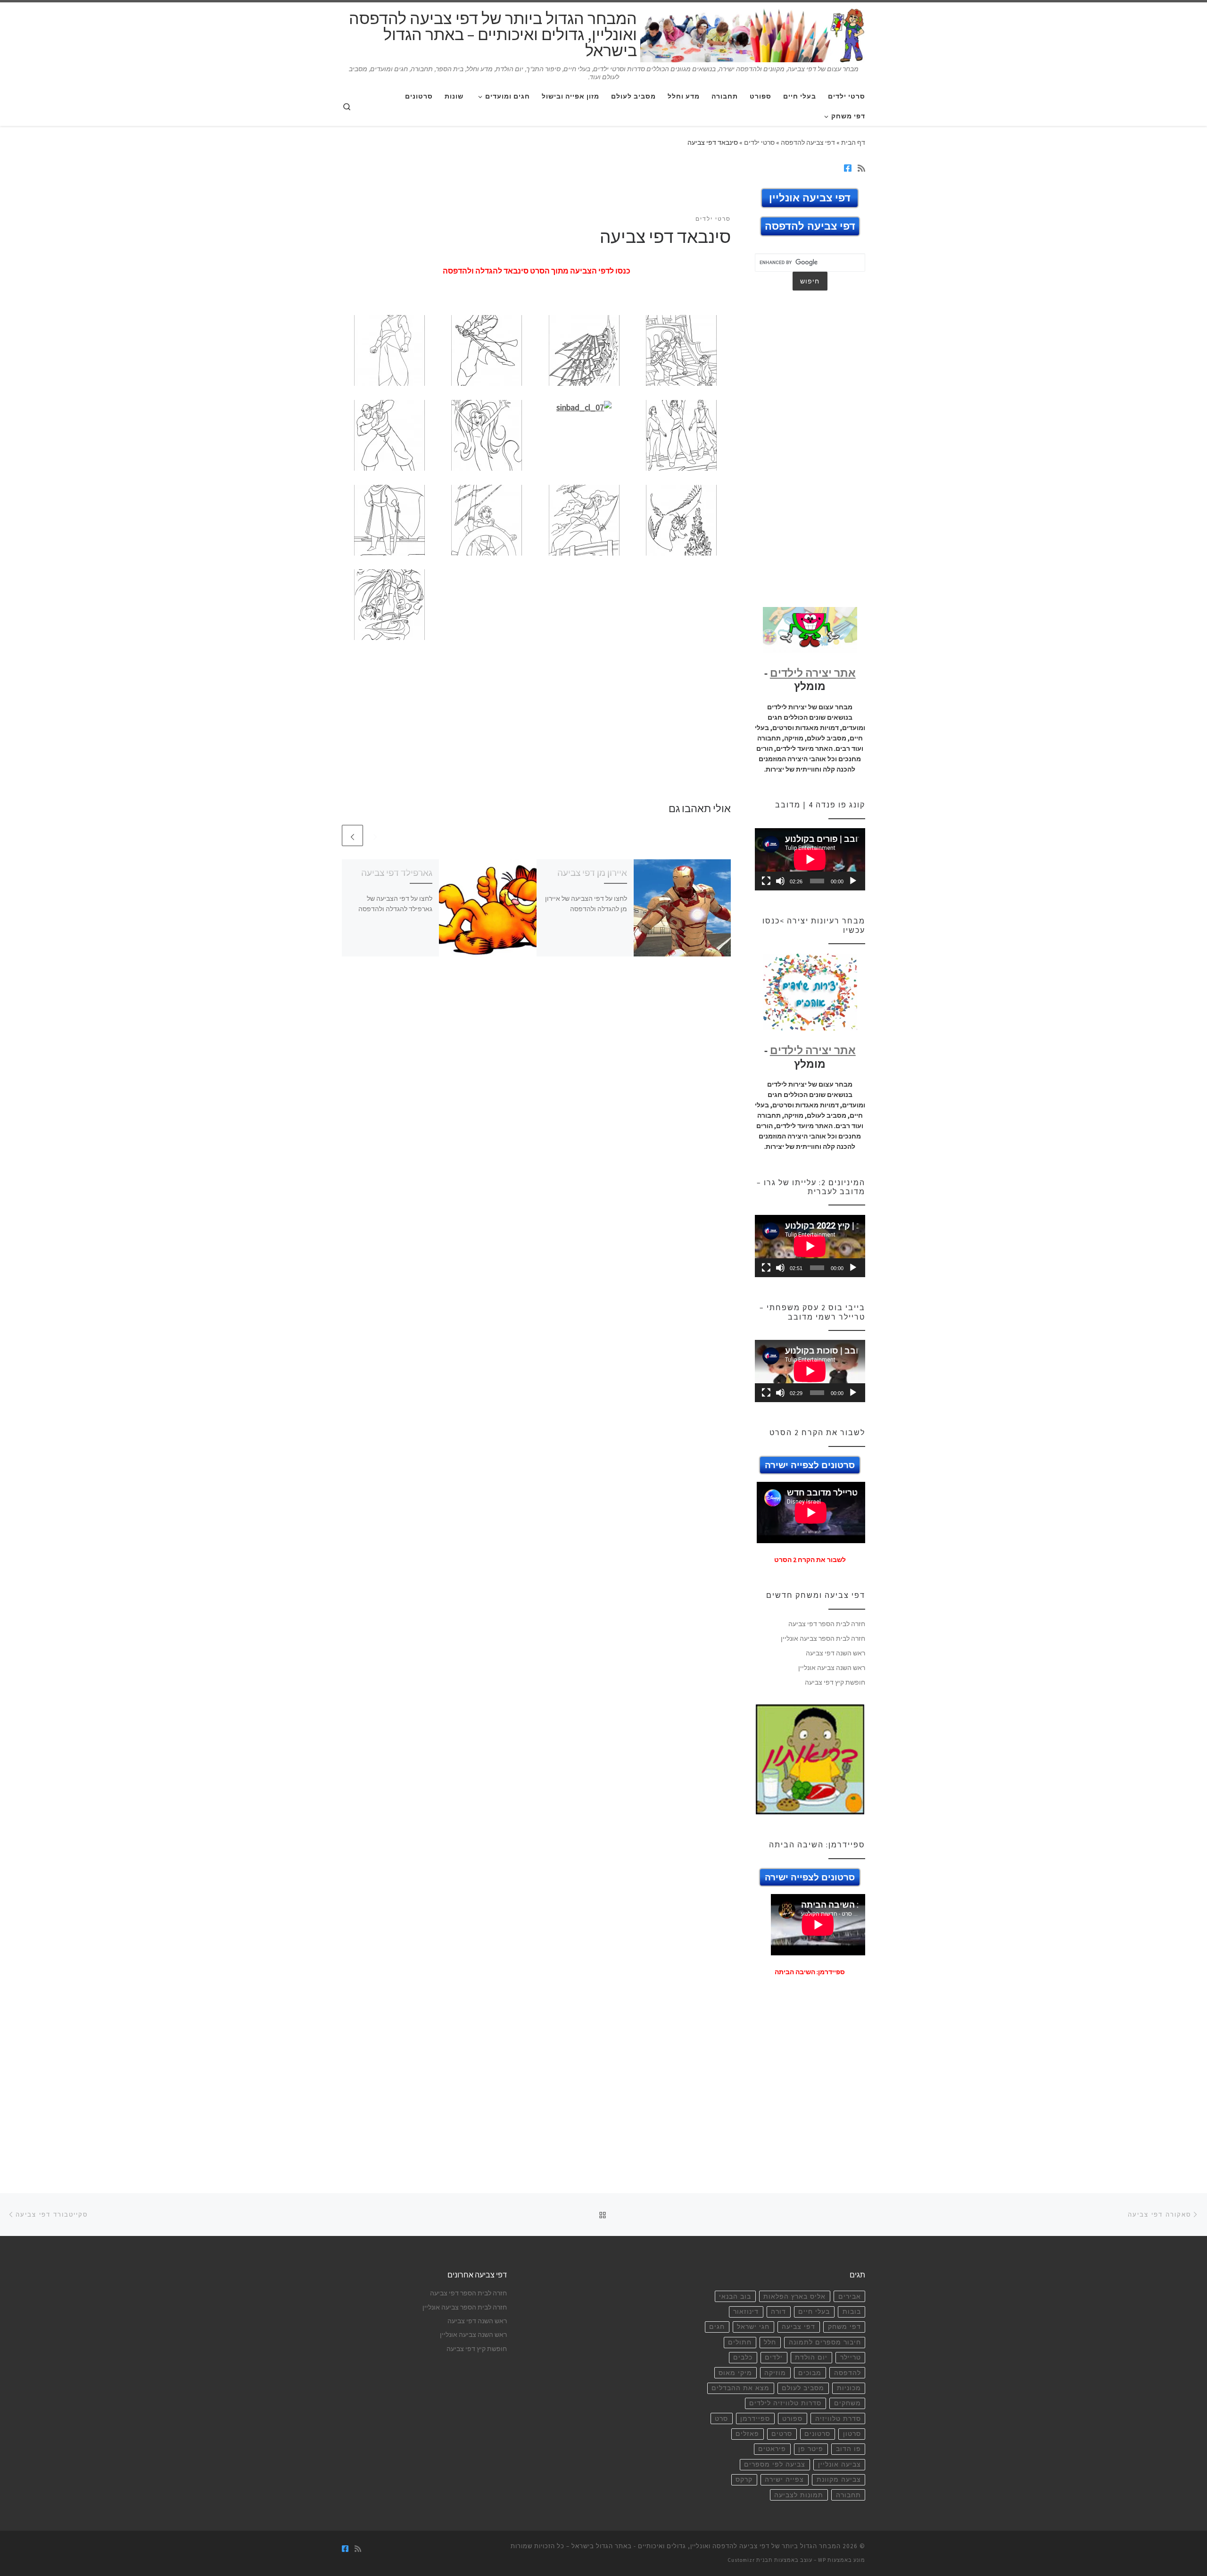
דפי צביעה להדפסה (808, 142)
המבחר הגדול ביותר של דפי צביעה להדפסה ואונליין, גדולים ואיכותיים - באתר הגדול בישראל (706, 2546)
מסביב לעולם (803, 2388)
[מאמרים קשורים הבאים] (352, 835)
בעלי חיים (814, 2312)
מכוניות (849, 2388)
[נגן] (853, 881)
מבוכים (810, 2373)
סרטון (852, 2434)
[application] (810, 859)
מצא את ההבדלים (740, 2388)
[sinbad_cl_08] (681, 434)
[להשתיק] (780, 881)
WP (822, 2560)
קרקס (744, 2480)
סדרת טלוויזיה (838, 2419)
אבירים (850, 2297)
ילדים (774, 2357)
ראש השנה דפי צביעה (835, 1653)
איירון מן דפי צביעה (592, 873)
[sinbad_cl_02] (487, 350)
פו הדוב (848, 2449)
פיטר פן (811, 2449)
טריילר (851, 2357)
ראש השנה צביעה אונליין (832, 1668)
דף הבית (853, 142)
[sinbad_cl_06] (487, 434)
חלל (770, 2342)
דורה (778, 2312)
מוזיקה (775, 2373)
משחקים (847, 2403)
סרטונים (817, 2434)
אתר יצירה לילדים (813, 673)
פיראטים (772, 2449)
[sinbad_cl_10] (487, 519)
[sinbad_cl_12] (681, 519)
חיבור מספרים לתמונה (825, 2342)
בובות (852, 2312)
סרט (721, 2419)
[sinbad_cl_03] (584, 350)
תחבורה (848, 2495)
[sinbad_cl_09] (389, 519)
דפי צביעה (798, 2327)
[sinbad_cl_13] (389, 604)
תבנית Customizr (750, 2560)
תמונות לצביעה (799, 2495)
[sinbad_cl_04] (681, 350)
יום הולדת (811, 2357)
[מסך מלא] (766, 881)
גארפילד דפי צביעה (397, 873)
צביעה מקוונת (839, 2480)
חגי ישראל (753, 2327)
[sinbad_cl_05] (389, 434)
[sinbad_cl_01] (389, 350)
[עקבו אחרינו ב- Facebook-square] (848, 168)
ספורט (792, 2419)
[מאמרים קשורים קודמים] (375, 835)
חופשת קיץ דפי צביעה (835, 1682)
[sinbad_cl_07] (584, 406)
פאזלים (747, 2434)
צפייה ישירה (784, 2480)
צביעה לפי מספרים (775, 2464)
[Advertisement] (537, 187)
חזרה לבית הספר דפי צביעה (827, 1624)
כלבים (743, 2357)
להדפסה (847, 2373)
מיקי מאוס (735, 2373)
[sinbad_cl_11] (584, 519)
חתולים (740, 2342)
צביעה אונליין (839, 2464)
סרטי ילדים (759, 142)
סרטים (782, 2434)
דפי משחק (844, 2327)
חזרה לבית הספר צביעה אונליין (823, 1638)
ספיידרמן (755, 2419)
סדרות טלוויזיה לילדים (785, 2403)
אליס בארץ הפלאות (794, 2297)
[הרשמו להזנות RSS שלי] (861, 168)
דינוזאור (746, 2312)
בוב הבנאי (735, 2297)
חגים (717, 2327)
